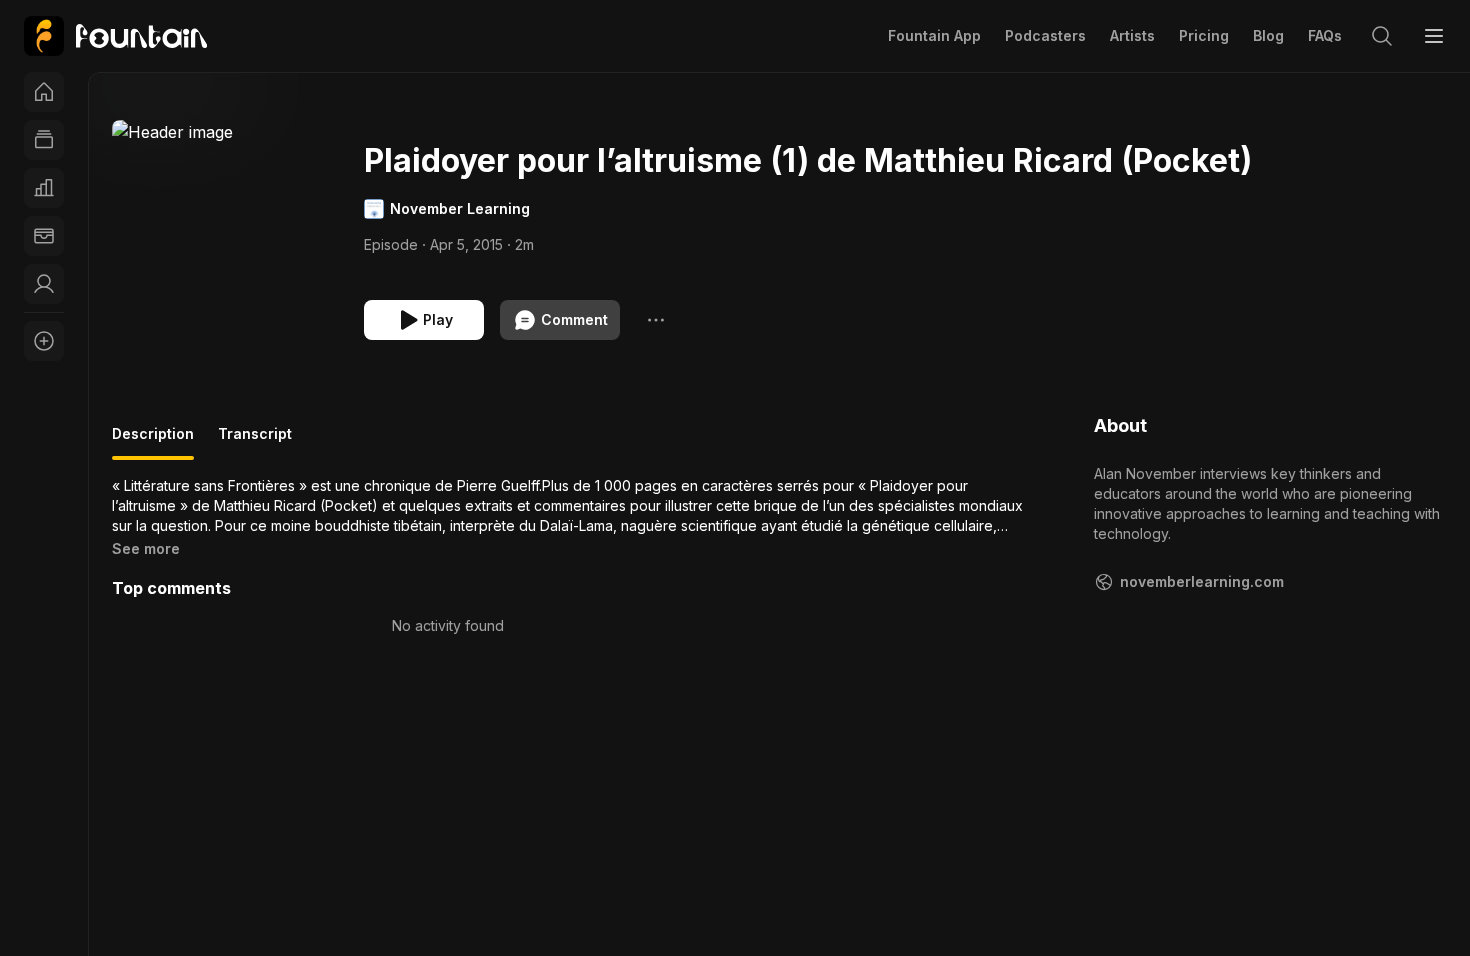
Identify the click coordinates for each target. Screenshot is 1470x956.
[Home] (44, 92)
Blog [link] (1268, 35)
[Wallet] (44, 236)
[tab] (153, 442)
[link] (115, 36)
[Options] (656, 320)
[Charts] (44, 188)
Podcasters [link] (1045, 35)
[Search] (1382, 36)
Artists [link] (1132, 35)
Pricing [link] (1204, 35)
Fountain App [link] (934, 35)
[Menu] (1434, 36)
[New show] (44, 341)
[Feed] (44, 140)
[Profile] (44, 284)
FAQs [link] (1325, 35)
